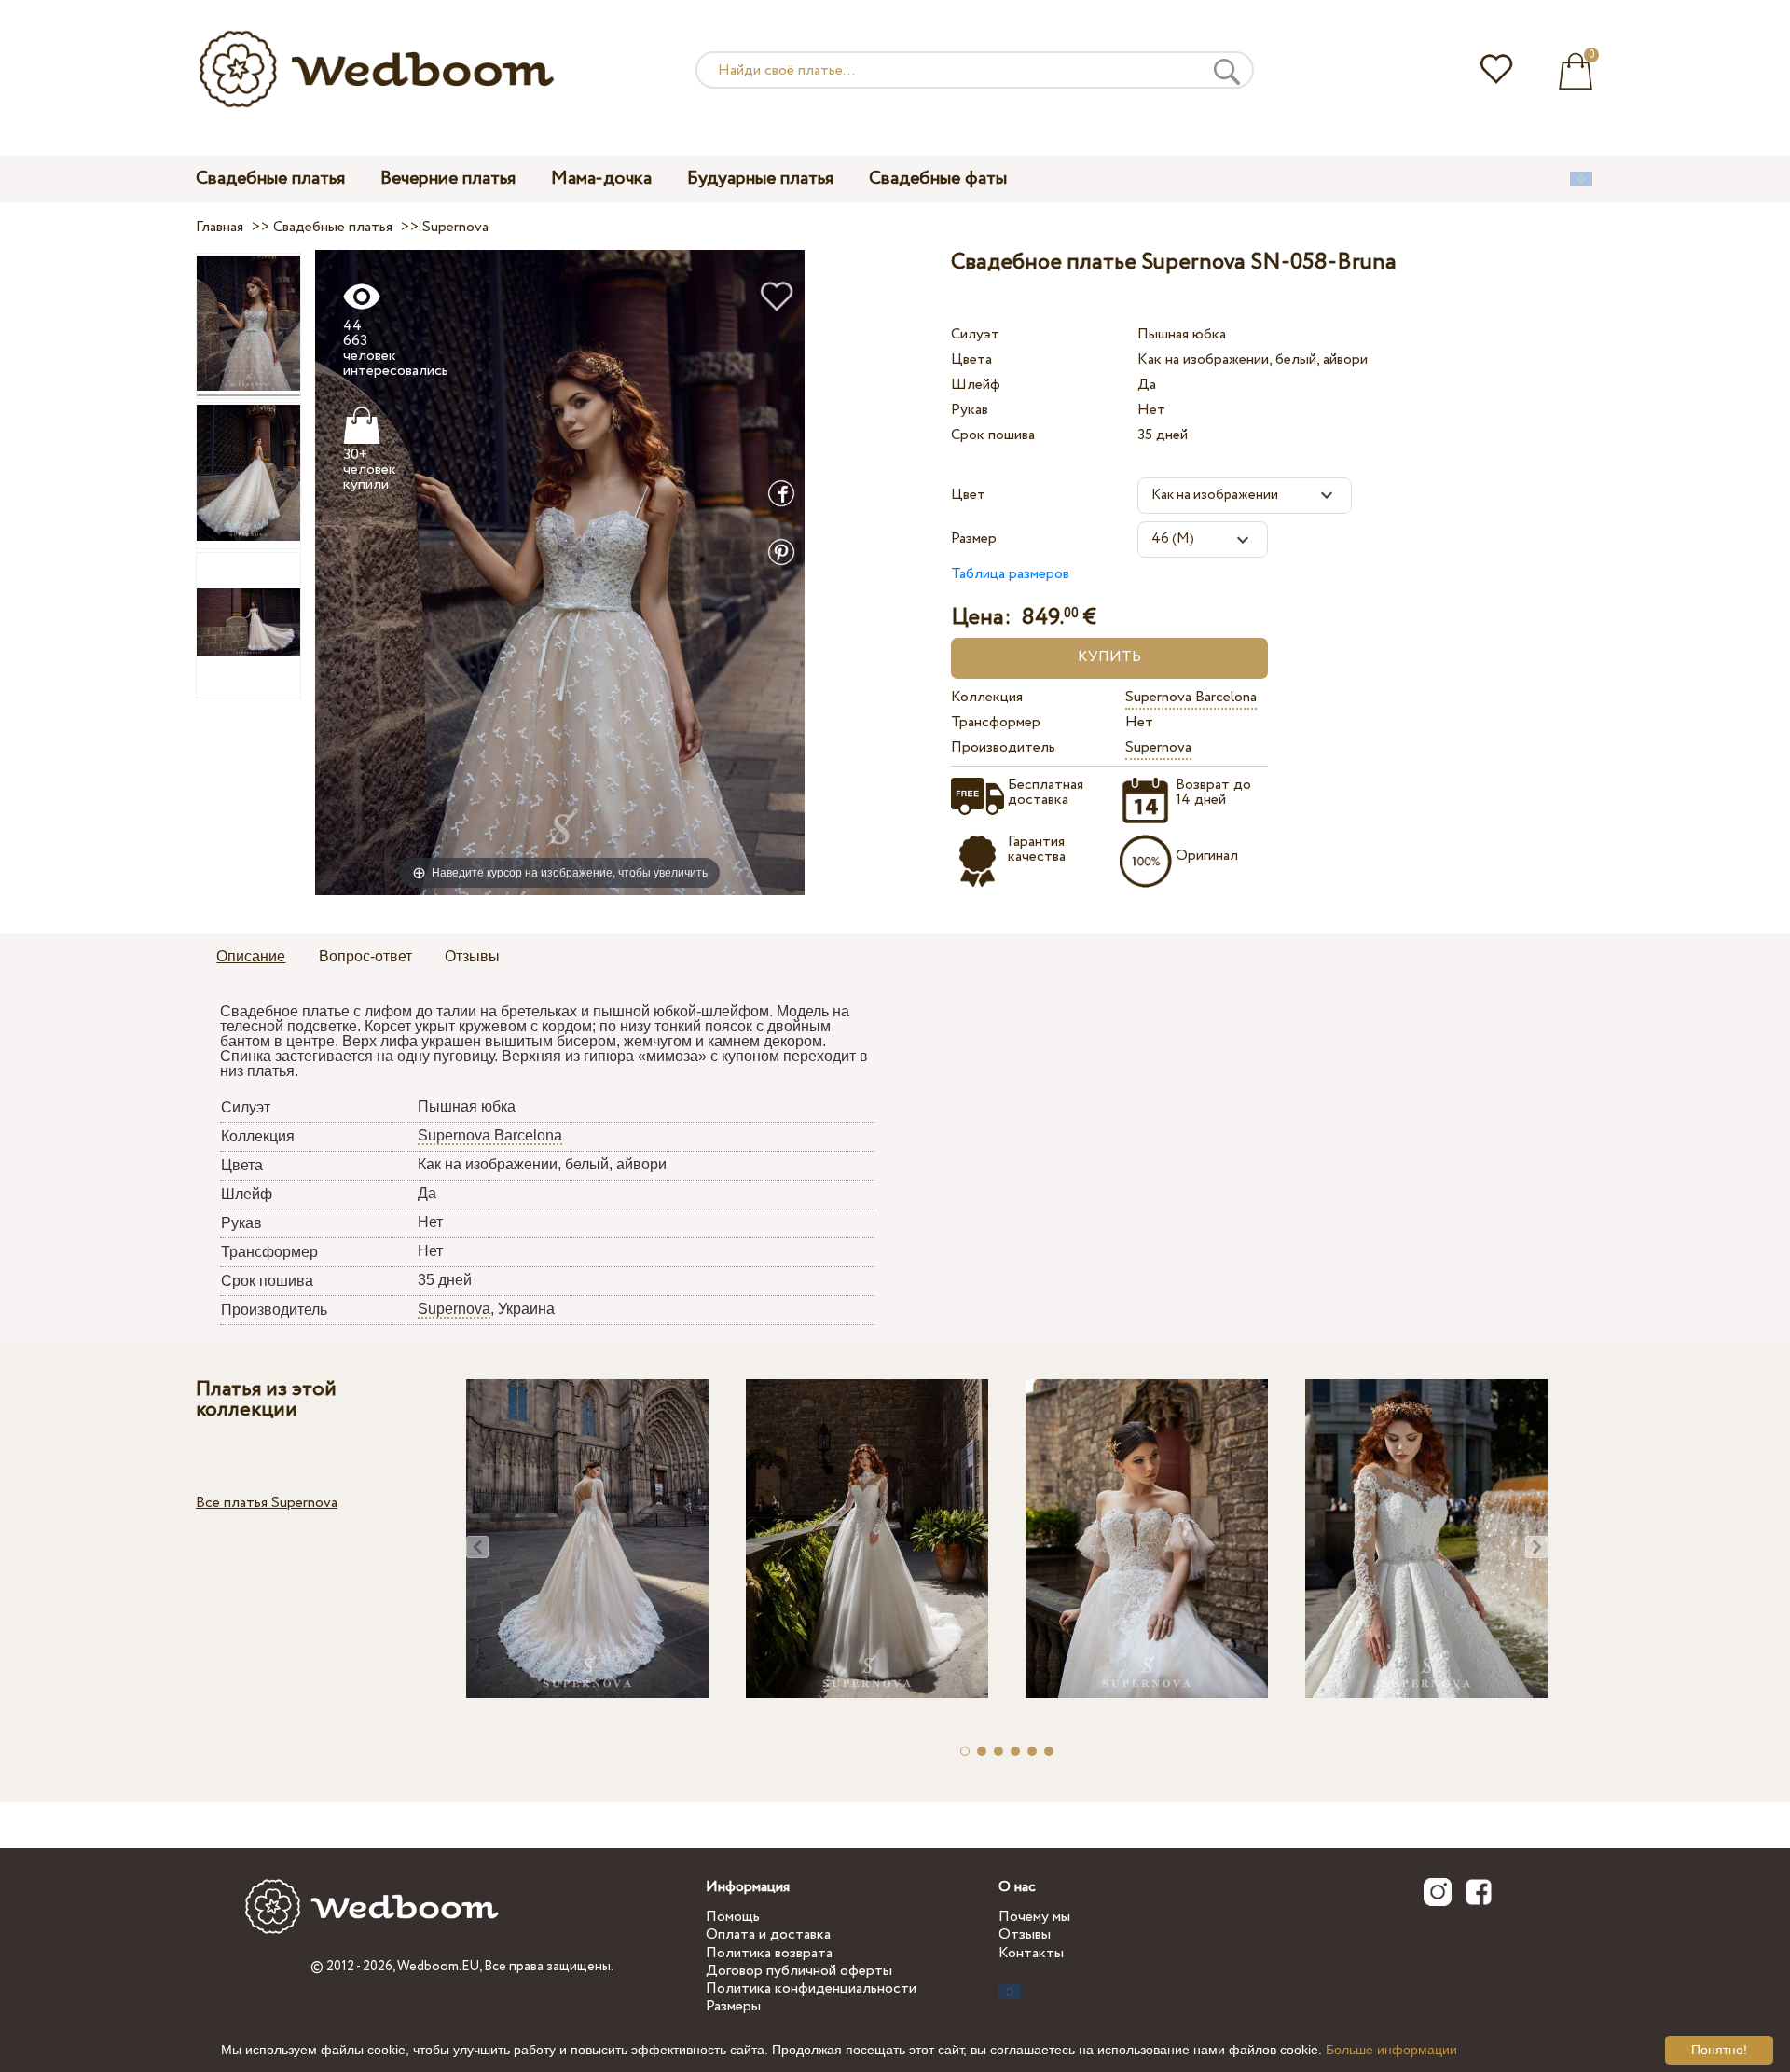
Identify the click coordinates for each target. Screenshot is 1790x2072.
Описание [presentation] (251, 956)
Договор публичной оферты (799, 1971)
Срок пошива (993, 435)
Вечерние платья (448, 179)
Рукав (970, 410)
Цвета (971, 359)
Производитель (1003, 747)
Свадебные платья (270, 179)
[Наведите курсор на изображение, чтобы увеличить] (560, 572)
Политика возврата (769, 1953)
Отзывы (1025, 1934)
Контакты (1031, 1953)
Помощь (733, 1917)
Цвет (968, 495)
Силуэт (975, 334)
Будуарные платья (760, 179)
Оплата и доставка (768, 1934)
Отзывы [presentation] (472, 956)
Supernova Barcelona (1191, 697)
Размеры (733, 2006)
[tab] (251, 958)
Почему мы (1034, 1917)
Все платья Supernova (267, 1503)
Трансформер (996, 722)
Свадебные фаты (938, 179)
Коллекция (987, 697)
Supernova (1158, 747)
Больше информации (1391, 2050)
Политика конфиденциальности (811, 1989)
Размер (974, 539)
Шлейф (976, 385)
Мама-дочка (601, 179)
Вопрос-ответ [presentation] (365, 956)
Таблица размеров (1010, 574)
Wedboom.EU (438, 1967)
